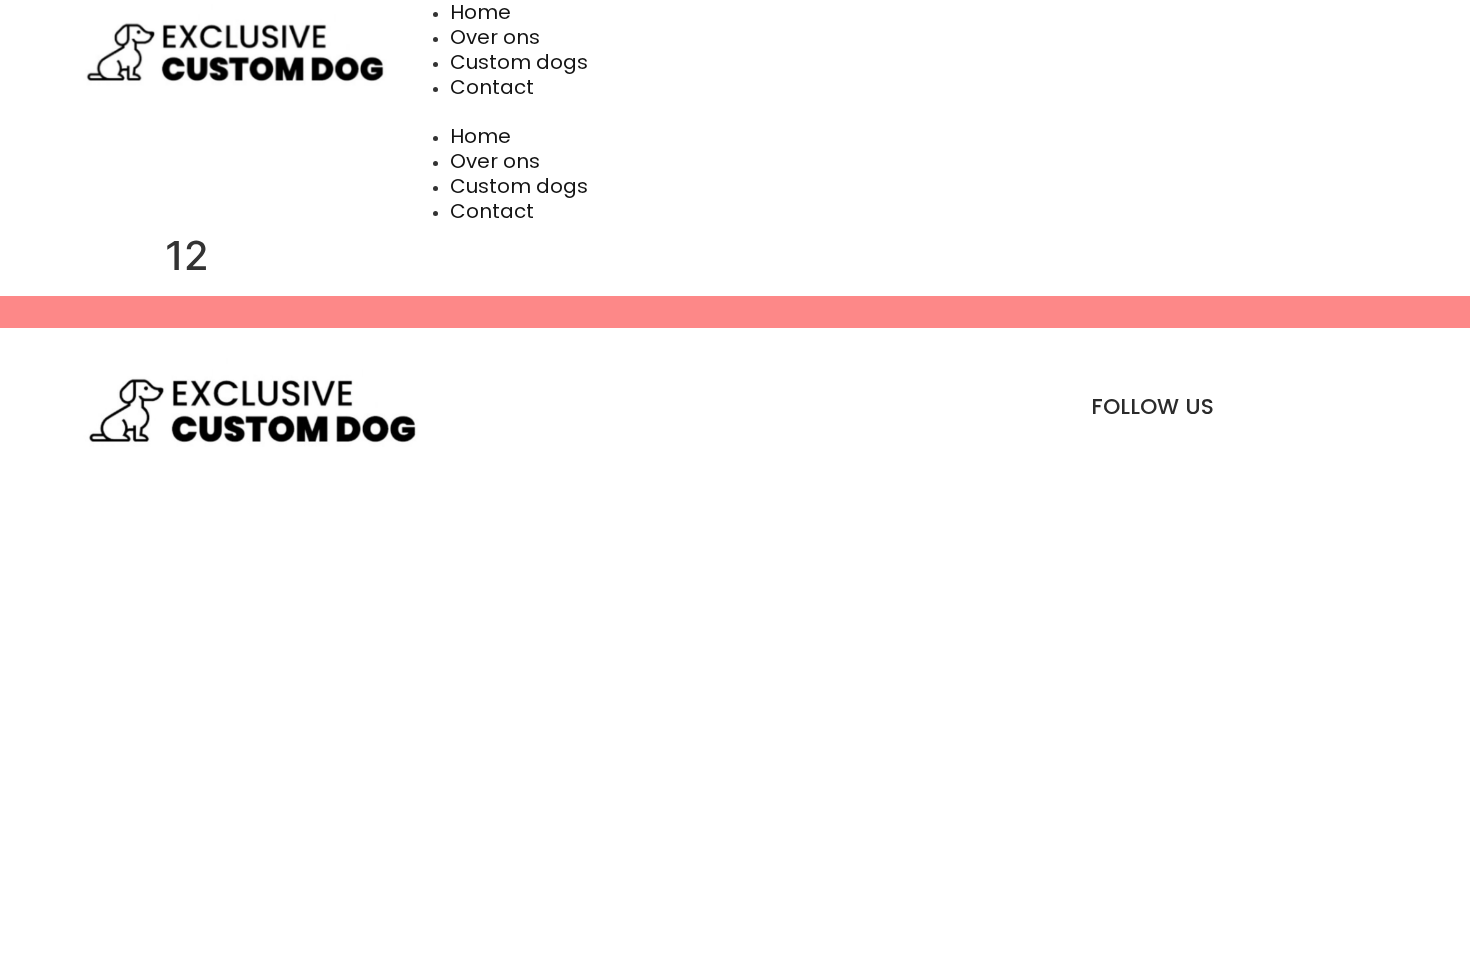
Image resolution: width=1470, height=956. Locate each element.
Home (480, 136)
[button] (897, 112)
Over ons (495, 37)
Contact (492, 87)
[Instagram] (1312, 407)
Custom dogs (519, 62)
